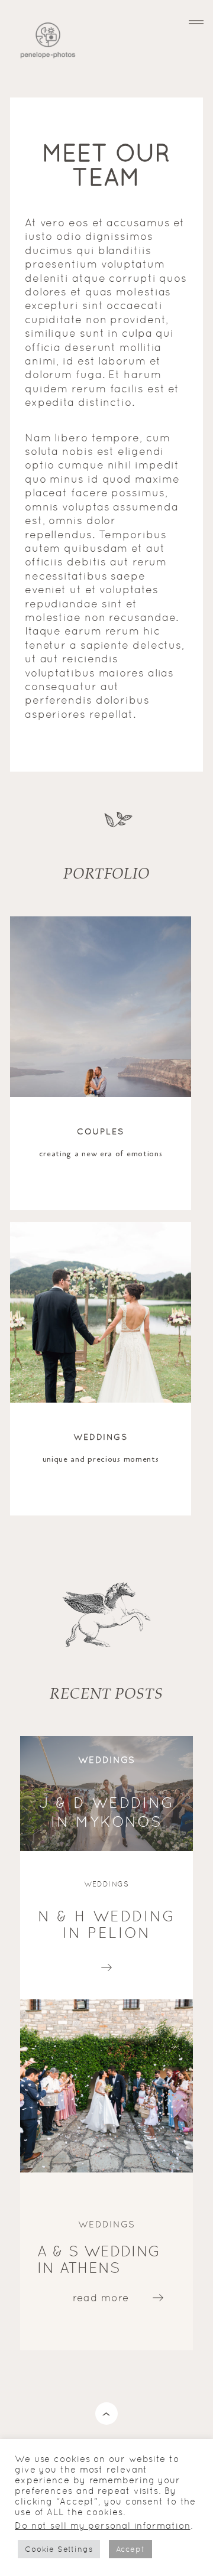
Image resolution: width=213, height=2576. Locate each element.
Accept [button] (130, 2549)
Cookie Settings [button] (59, 2549)
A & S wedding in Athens (99, 2260)
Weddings (101, 1437)
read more (107, 1964)
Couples (101, 1131)
